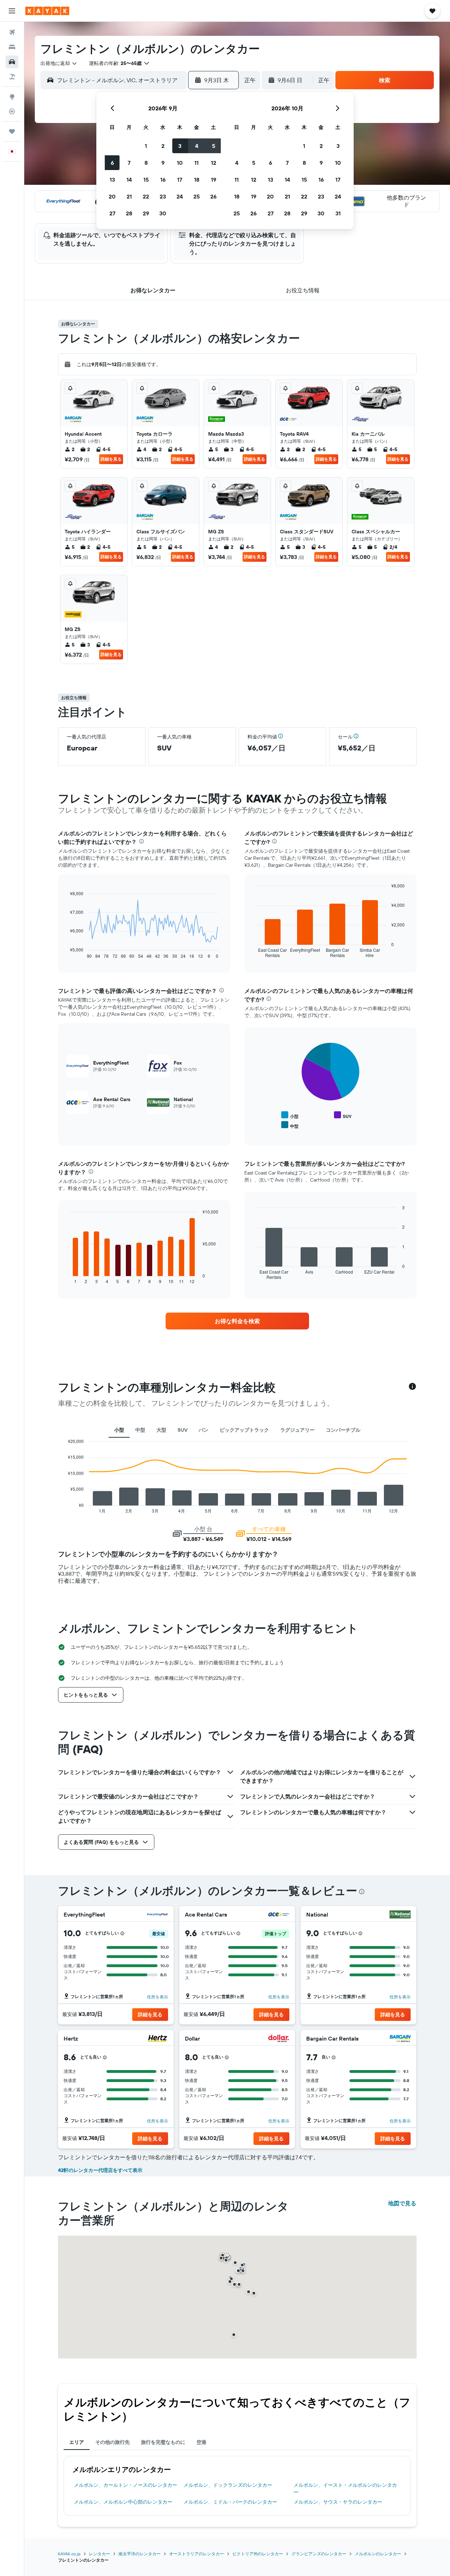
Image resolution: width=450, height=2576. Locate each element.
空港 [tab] (201, 2442)
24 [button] (180, 196)
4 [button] (197, 146)
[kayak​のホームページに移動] (47, 11)
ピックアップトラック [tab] (244, 1430)
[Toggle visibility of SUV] (343, 1115)
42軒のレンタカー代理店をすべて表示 (100, 2170)
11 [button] (197, 163)
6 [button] (112, 163)
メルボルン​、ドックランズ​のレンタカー (228, 2485)
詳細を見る (111, 459)
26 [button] (213, 196)
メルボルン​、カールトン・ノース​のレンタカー (126, 2485)
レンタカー (99, 2554)
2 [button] (163, 146)
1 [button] (146, 146)
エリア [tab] (77, 2442)
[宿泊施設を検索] (12, 47)
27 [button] (112, 213)
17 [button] (180, 180)
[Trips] (12, 131)
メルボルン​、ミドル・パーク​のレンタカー (230, 2502)
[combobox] (59, 63)
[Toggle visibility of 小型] (290, 1115)
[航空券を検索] (12, 32)
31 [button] (338, 213)
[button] (12, 11)
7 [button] (129, 163)
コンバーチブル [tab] (343, 1430)
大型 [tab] (161, 1430)
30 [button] (163, 213)
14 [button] (129, 180)
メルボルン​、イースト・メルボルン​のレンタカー (345, 2489)
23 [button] (163, 196)
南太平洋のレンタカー (140, 2554)
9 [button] (163, 163)
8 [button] (146, 163)
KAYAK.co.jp (69, 2554)
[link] (237, 1321)
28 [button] (129, 213)
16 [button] (163, 180)
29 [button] (146, 213)
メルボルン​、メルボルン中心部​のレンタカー (123, 2502)
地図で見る (402, 2203)
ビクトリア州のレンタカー (258, 2554)
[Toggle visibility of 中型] (290, 1125)
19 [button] (214, 180)
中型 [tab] (140, 1430)
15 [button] (146, 180)
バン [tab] (204, 1430)
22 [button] (146, 196)
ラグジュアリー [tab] (297, 1430)
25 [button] (197, 196)
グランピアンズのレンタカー (319, 2554)
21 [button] (129, 196)
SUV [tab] (182, 1430)
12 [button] (214, 163)
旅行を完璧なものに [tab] (163, 2442)
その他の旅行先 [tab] (112, 2442)
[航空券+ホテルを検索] (12, 77)
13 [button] (112, 180)
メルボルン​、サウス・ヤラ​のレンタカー (338, 2502)
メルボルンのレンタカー (378, 2554)
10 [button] (180, 163)
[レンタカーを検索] (12, 62)
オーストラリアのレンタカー (197, 2554)
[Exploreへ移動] (12, 97)
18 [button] (197, 180)
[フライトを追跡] (12, 111)
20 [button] (112, 196)
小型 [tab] (119, 1430)
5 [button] (214, 146)
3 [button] (180, 146)
